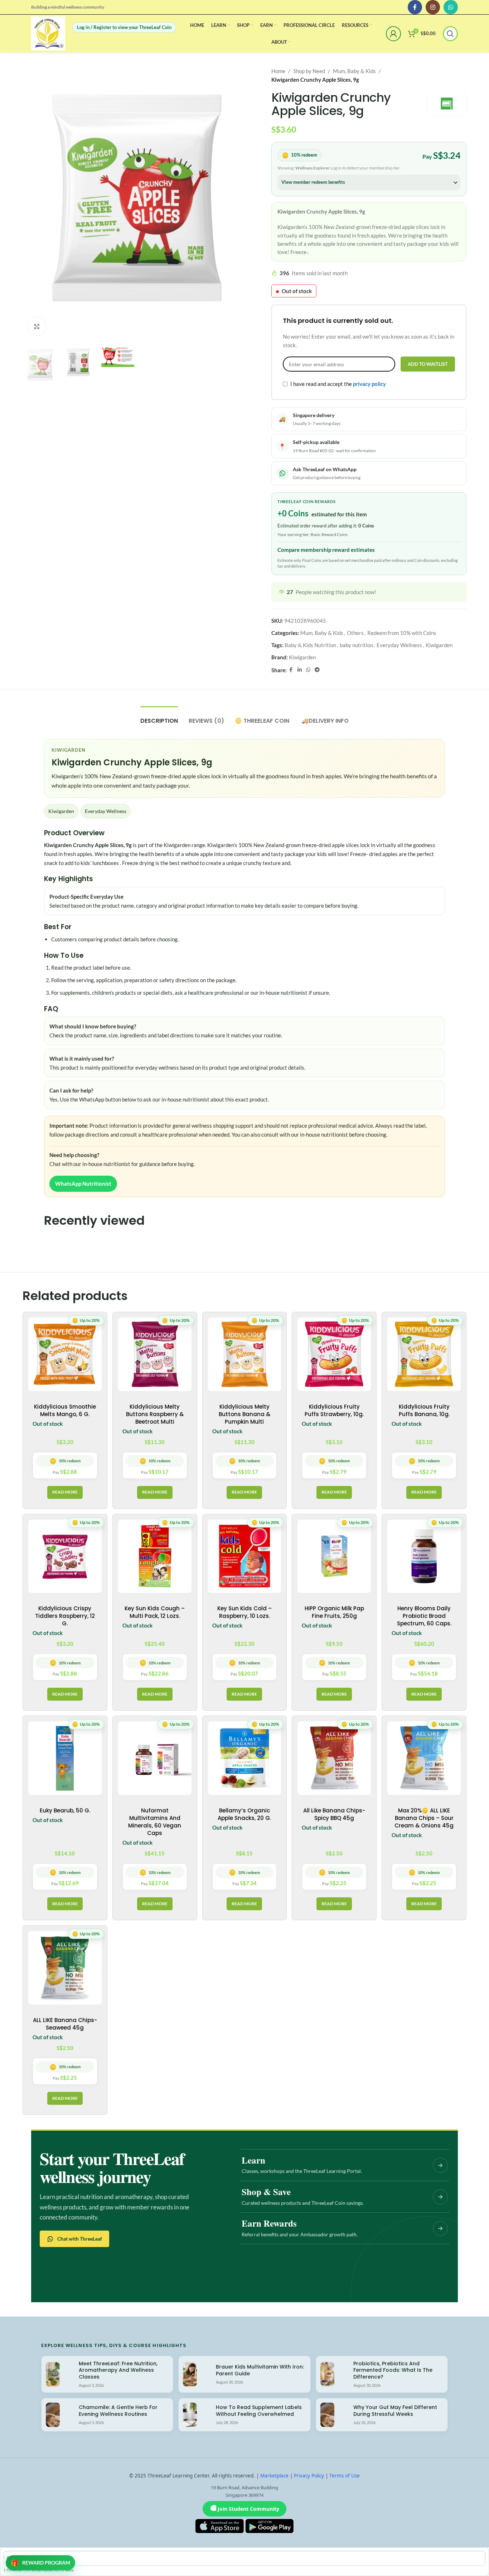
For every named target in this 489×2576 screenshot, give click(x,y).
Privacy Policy (309, 2476)
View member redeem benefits (313, 182)
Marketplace (274, 2476)
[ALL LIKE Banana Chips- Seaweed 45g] (65, 1968)
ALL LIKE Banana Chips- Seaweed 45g (65, 2024)
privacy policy (369, 384)
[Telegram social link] (317, 670)
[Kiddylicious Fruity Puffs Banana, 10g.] (424, 1354)
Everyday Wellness (399, 645)
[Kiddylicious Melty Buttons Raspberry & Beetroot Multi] (155, 1354)
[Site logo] (48, 33)
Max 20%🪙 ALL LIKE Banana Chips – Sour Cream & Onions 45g (424, 1818)
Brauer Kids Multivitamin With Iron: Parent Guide (260, 2370)
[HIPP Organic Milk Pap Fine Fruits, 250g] (334, 1556)
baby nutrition (356, 645)
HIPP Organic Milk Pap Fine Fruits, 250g (334, 1612)
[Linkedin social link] (300, 670)
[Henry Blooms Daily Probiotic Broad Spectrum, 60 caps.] (424, 1556)
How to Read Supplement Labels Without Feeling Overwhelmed (259, 2411)
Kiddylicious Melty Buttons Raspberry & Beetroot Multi (155, 1414)
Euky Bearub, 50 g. (65, 1810)
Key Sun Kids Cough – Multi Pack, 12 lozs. (155, 1612)
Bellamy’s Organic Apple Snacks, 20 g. (244, 1814)
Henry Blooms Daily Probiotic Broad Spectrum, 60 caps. (424, 1616)
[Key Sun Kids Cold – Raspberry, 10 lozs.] (245, 1556)
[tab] (159, 717)
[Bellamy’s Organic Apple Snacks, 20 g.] (245, 1758)
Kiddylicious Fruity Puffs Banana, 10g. (424, 1410)
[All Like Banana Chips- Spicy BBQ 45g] (334, 1758)
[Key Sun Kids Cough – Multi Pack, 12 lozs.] (155, 1556)
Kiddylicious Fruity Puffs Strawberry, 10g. (334, 1410)
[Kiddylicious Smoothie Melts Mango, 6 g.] (65, 1354)
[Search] (450, 34)
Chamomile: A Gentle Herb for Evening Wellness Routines (118, 2411)
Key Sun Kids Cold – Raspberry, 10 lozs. (245, 1612)
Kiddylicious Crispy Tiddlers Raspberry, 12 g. (65, 1616)
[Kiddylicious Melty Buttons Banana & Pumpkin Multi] (245, 1354)
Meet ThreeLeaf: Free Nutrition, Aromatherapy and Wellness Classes (118, 2370)
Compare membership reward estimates (326, 550)
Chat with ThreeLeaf (80, 2239)
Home (278, 71)
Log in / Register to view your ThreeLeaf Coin (124, 27)
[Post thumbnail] (53, 2374)
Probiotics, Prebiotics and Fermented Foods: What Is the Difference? (393, 2370)
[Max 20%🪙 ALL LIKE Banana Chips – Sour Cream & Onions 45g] (424, 1758)
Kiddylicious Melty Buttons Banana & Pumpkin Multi (245, 1414)
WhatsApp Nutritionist (83, 1184)
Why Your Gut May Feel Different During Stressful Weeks (395, 2411)
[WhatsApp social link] (451, 7)
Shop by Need (309, 71)
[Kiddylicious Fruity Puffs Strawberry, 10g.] (334, 1354)
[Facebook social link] (415, 7)
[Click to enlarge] (37, 326)
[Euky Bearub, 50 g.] (65, 1758)
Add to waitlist (428, 364)
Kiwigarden (439, 645)
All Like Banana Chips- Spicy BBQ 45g (334, 1814)
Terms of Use (345, 2476)
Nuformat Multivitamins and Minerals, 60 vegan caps (155, 1822)
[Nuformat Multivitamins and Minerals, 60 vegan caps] (155, 1758)
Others (355, 633)
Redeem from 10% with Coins (402, 633)
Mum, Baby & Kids (354, 71)
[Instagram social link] (433, 7)
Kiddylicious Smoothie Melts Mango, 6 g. (65, 1410)
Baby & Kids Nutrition (310, 645)
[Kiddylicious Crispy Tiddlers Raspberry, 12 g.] (65, 1556)
